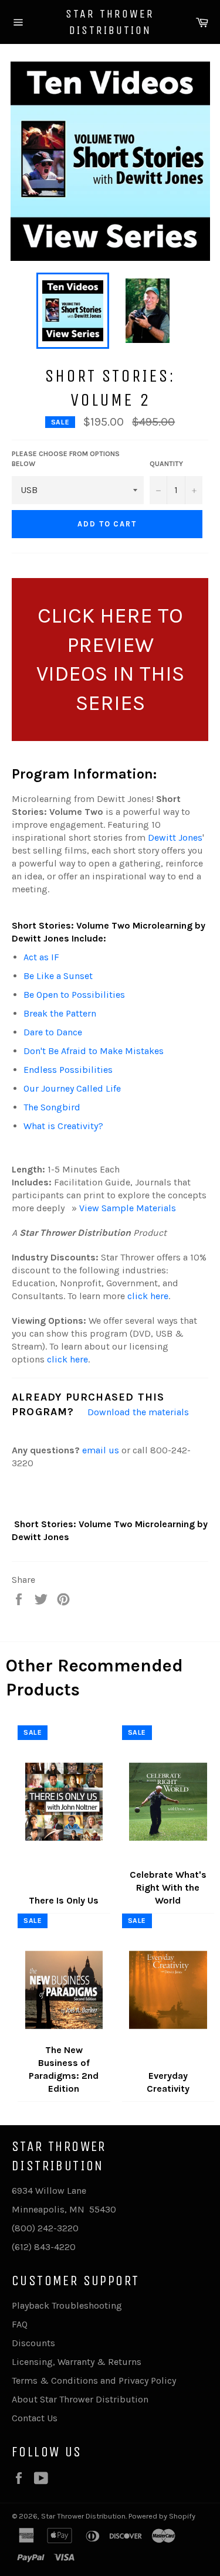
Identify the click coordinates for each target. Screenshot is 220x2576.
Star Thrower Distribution (110, 22)
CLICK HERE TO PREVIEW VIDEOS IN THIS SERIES (110, 659)
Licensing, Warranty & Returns (77, 2362)
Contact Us (35, 2418)
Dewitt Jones (175, 837)
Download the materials (138, 1412)
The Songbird (52, 1107)
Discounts (33, 2343)
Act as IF (41, 957)
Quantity (166, 464)
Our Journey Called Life (72, 1088)
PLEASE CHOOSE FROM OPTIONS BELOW (66, 459)
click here (148, 1296)
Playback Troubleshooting (67, 2305)
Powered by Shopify (162, 2516)
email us (101, 1450)
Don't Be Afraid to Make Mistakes (94, 1051)
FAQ (20, 2324)
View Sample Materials (128, 1208)
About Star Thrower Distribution (80, 2399)
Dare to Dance (53, 1032)
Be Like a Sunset (58, 976)
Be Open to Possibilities (74, 995)
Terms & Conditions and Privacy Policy (94, 2380)
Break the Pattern (60, 1013)
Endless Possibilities (68, 1070)
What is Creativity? (63, 1126)
